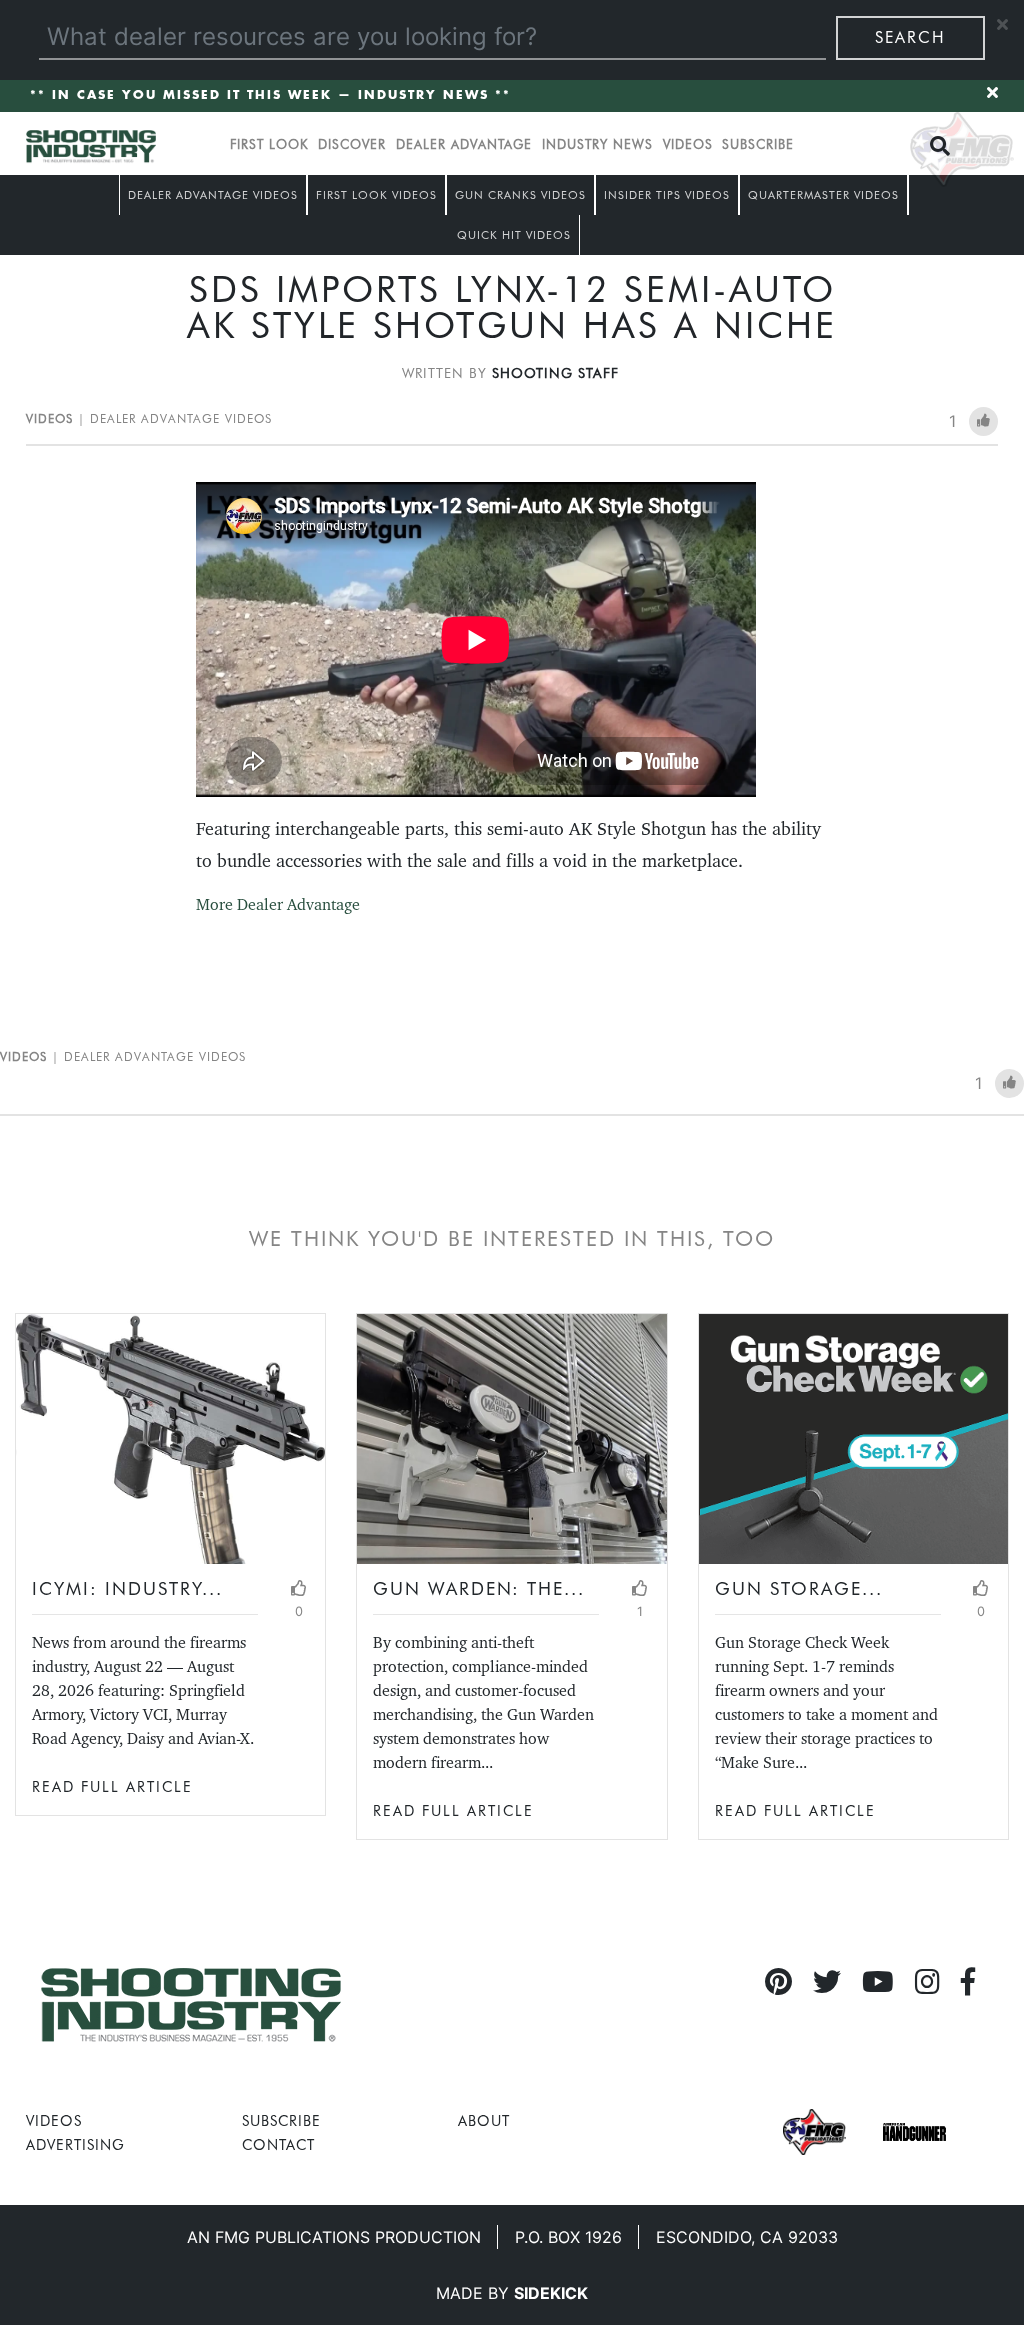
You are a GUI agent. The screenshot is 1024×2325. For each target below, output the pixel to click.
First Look (269, 144)
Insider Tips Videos (667, 195)
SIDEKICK (551, 2293)
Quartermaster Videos (823, 195)
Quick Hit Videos (514, 235)
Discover (352, 144)
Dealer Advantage (464, 144)
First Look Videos (376, 195)
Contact (278, 2144)
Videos (688, 144)
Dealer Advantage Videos (213, 195)
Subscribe (758, 144)
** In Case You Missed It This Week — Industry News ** (270, 95)
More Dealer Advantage (278, 904)
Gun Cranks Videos (520, 195)
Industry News (597, 144)
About (484, 2120)
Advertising (75, 2144)
